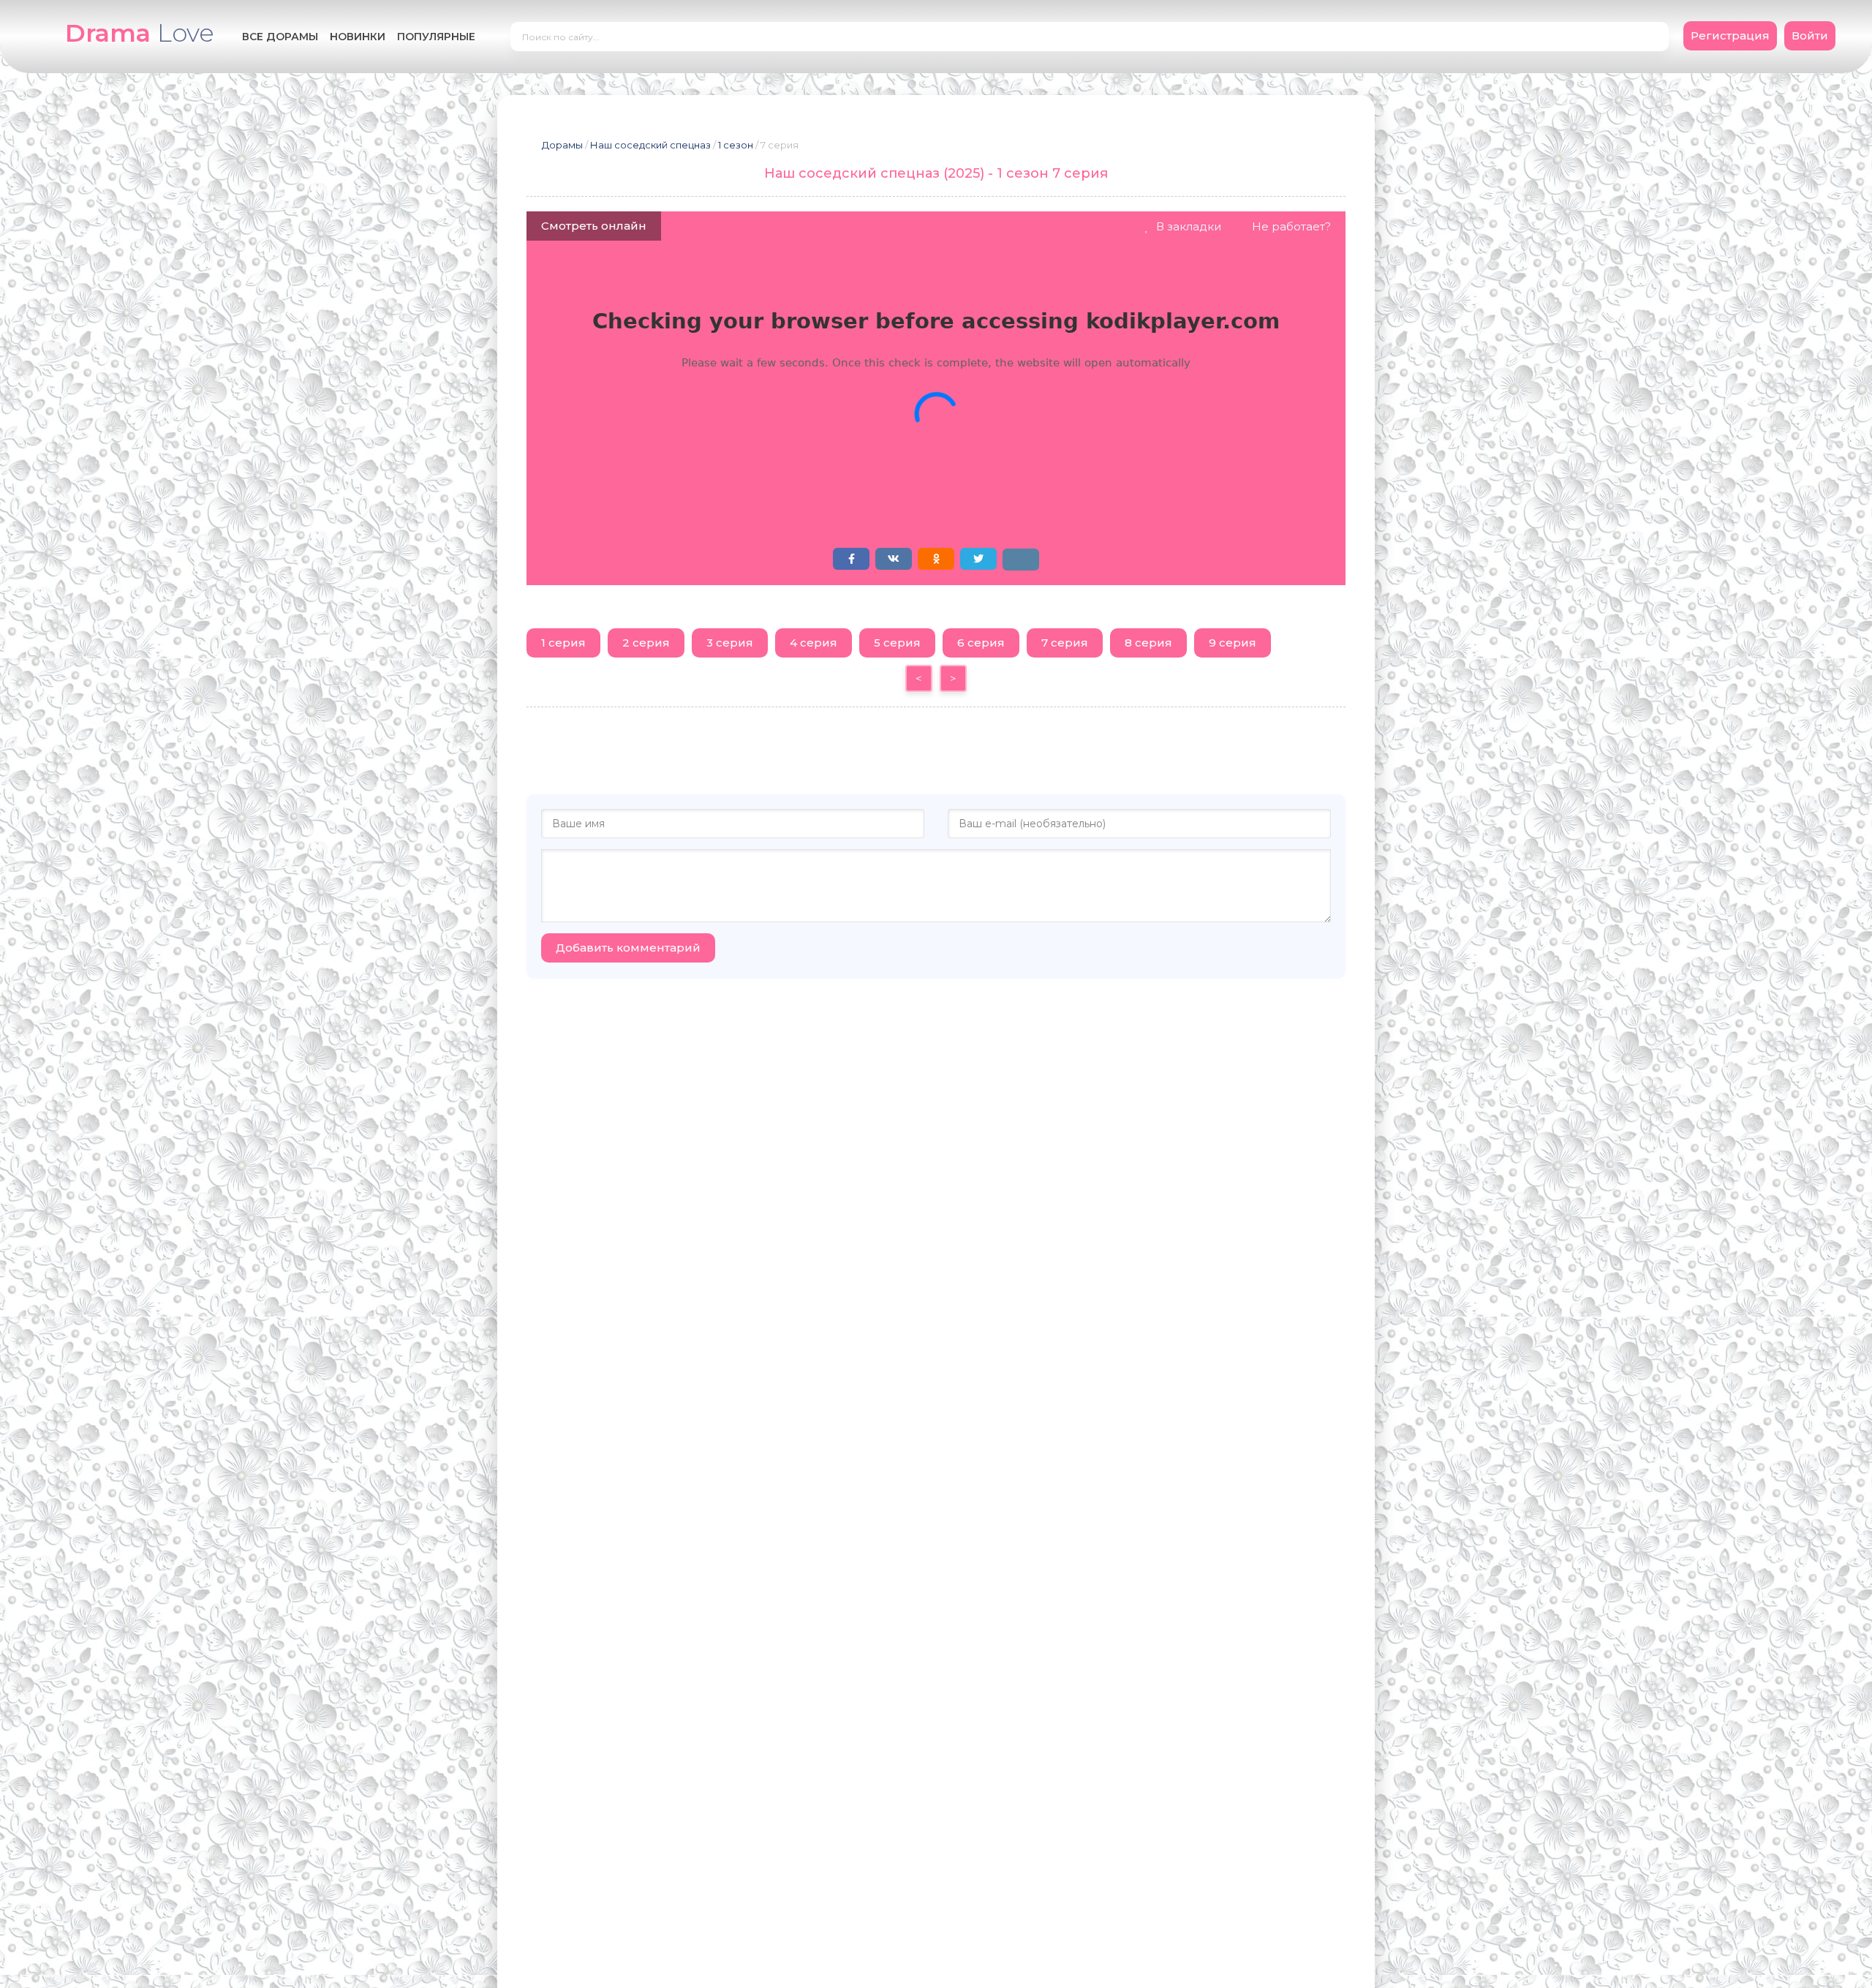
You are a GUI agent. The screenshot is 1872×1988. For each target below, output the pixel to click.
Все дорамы (280, 37)
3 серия (730, 643)
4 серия (814, 643)
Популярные (436, 37)
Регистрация (1730, 35)
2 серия (646, 643)
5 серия (897, 643)
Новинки (358, 37)
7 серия (1065, 643)
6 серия (981, 643)
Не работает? (1291, 226)
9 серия (1233, 643)
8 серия (1148, 643)
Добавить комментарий (628, 948)
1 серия (563, 643)
